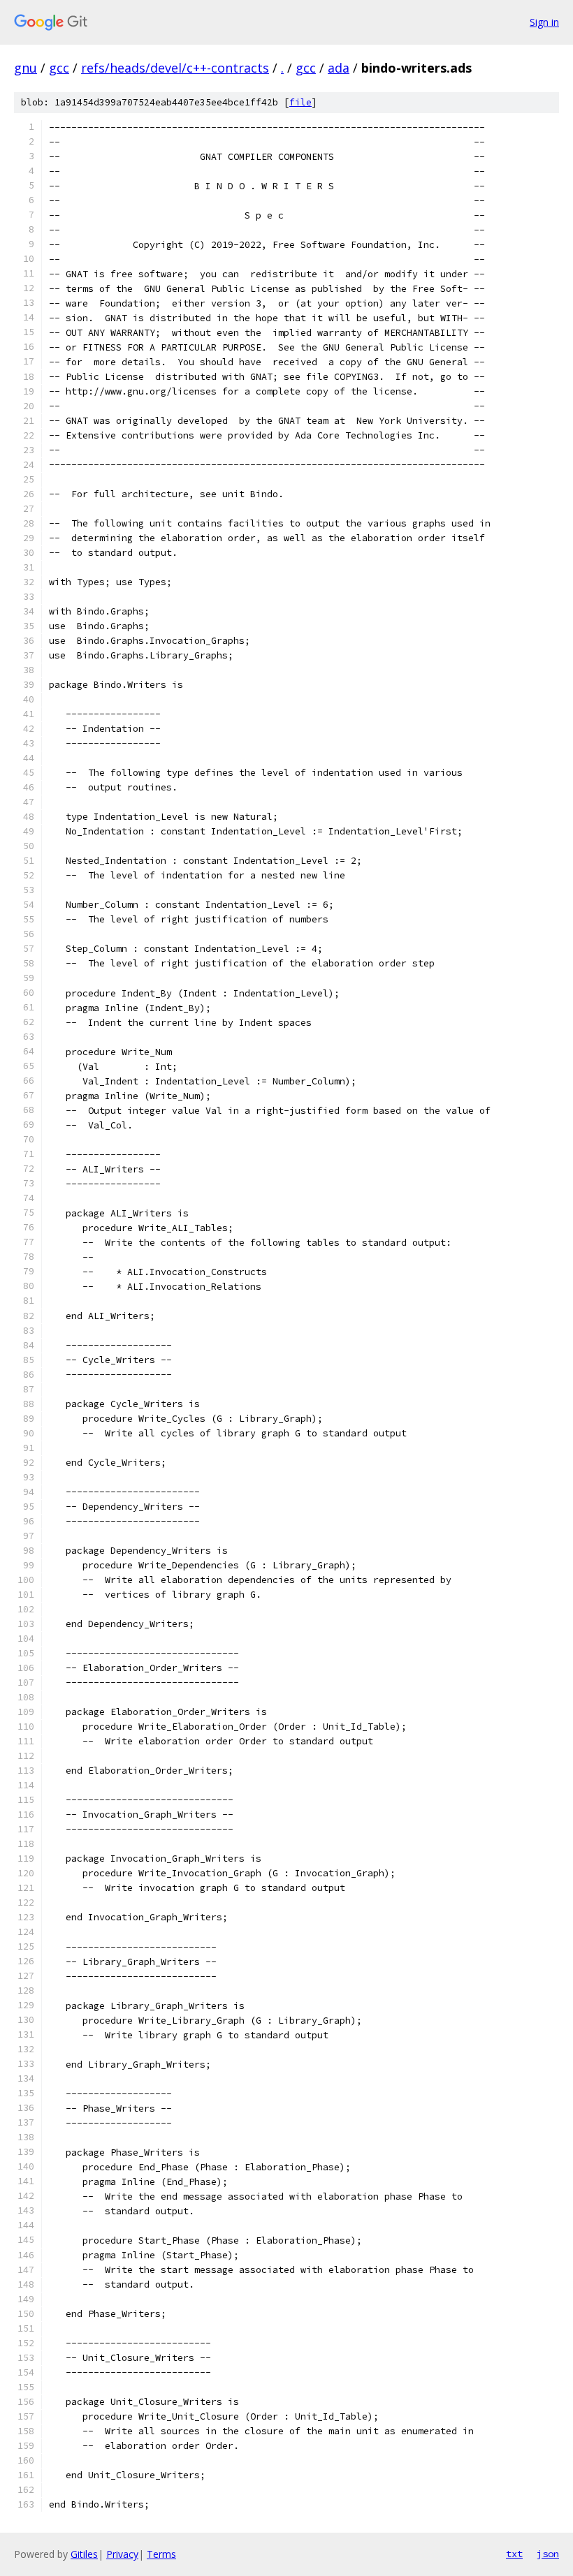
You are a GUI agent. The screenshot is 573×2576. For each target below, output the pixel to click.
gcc (59, 68)
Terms (161, 2554)
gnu (26, 68)
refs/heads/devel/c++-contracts (175, 68)
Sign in (544, 22)
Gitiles (84, 2554)
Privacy (122, 2554)
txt (514, 2554)
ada (339, 68)
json (548, 2554)
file (300, 102)
